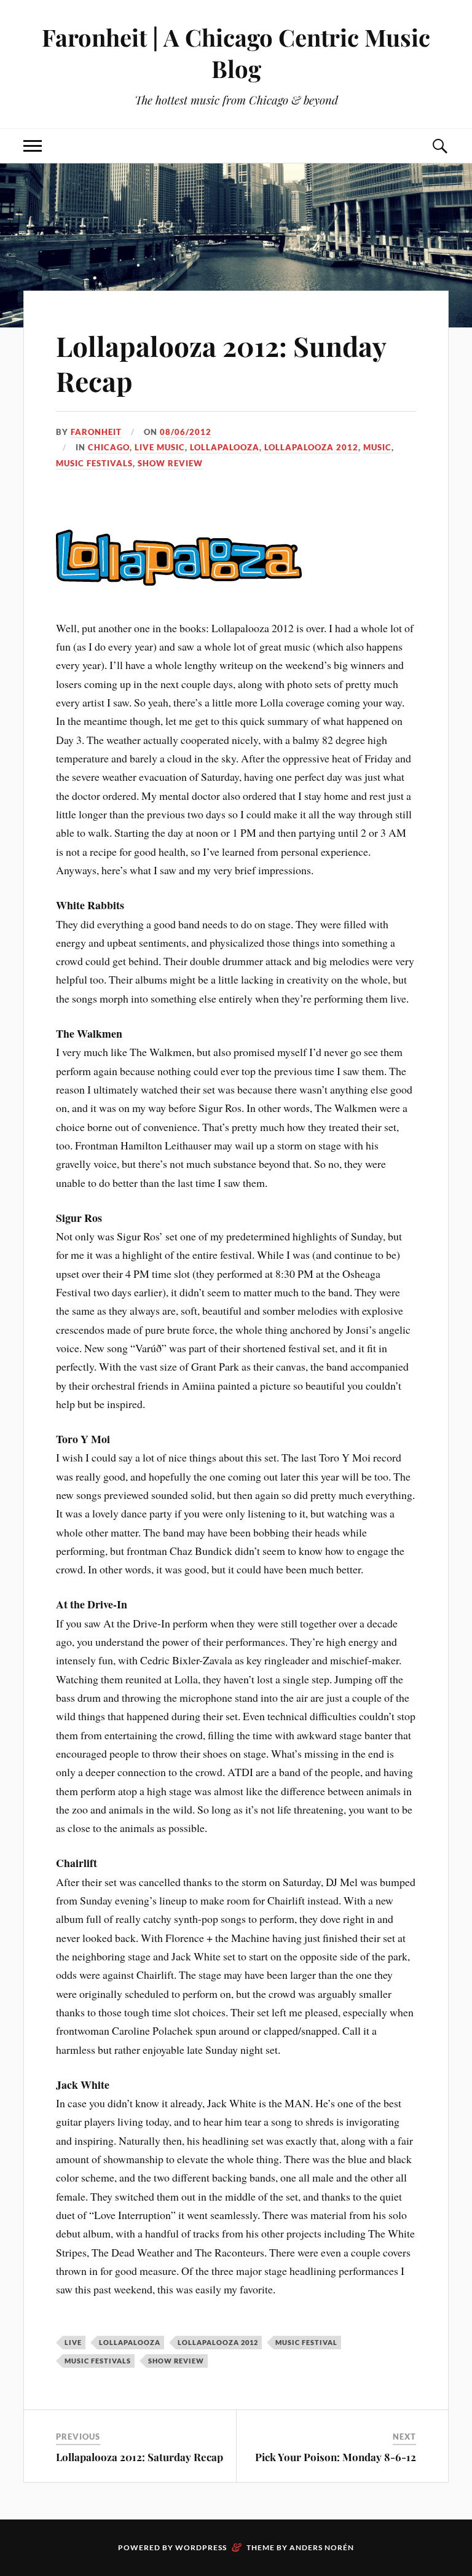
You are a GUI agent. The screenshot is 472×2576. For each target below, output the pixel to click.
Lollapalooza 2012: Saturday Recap (140, 2457)
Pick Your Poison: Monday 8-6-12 (336, 2457)
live (73, 2342)
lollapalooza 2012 (311, 447)
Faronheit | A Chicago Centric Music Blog (236, 53)
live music (160, 447)
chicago (109, 447)
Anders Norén (322, 2547)
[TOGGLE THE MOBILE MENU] (33, 146)
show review (170, 463)
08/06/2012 (186, 432)
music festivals (94, 463)
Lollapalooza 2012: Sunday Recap (221, 363)
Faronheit (96, 432)
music (377, 447)
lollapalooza (225, 447)
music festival (306, 2342)
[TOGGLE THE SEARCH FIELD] (439, 146)
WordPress (201, 2547)
